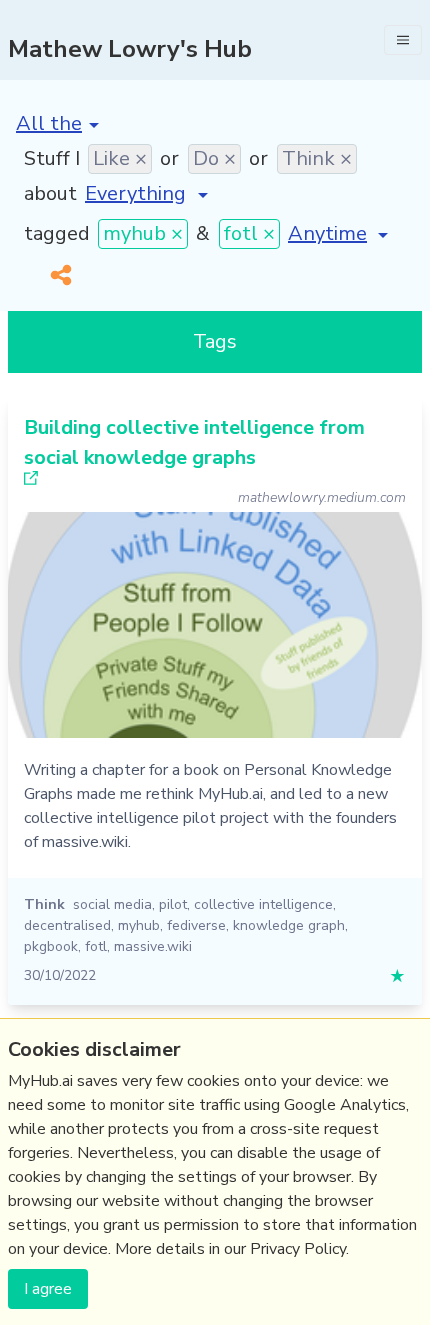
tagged (57, 233)
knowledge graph (289, 925)
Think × (317, 158)
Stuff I (52, 158)
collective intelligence (263, 904)
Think (44, 904)
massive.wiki (153, 946)
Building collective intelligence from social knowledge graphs (194, 442)
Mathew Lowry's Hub (130, 49)
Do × (214, 158)
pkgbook (51, 946)
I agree (48, 1289)
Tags (215, 341)
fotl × (249, 233)
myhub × (143, 233)
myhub (139, 925)
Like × (120, 158)
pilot (173, 904)
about (50, 193)
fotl (96, 946)
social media (112, 904)
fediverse (196, 925)
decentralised (67, 925)
